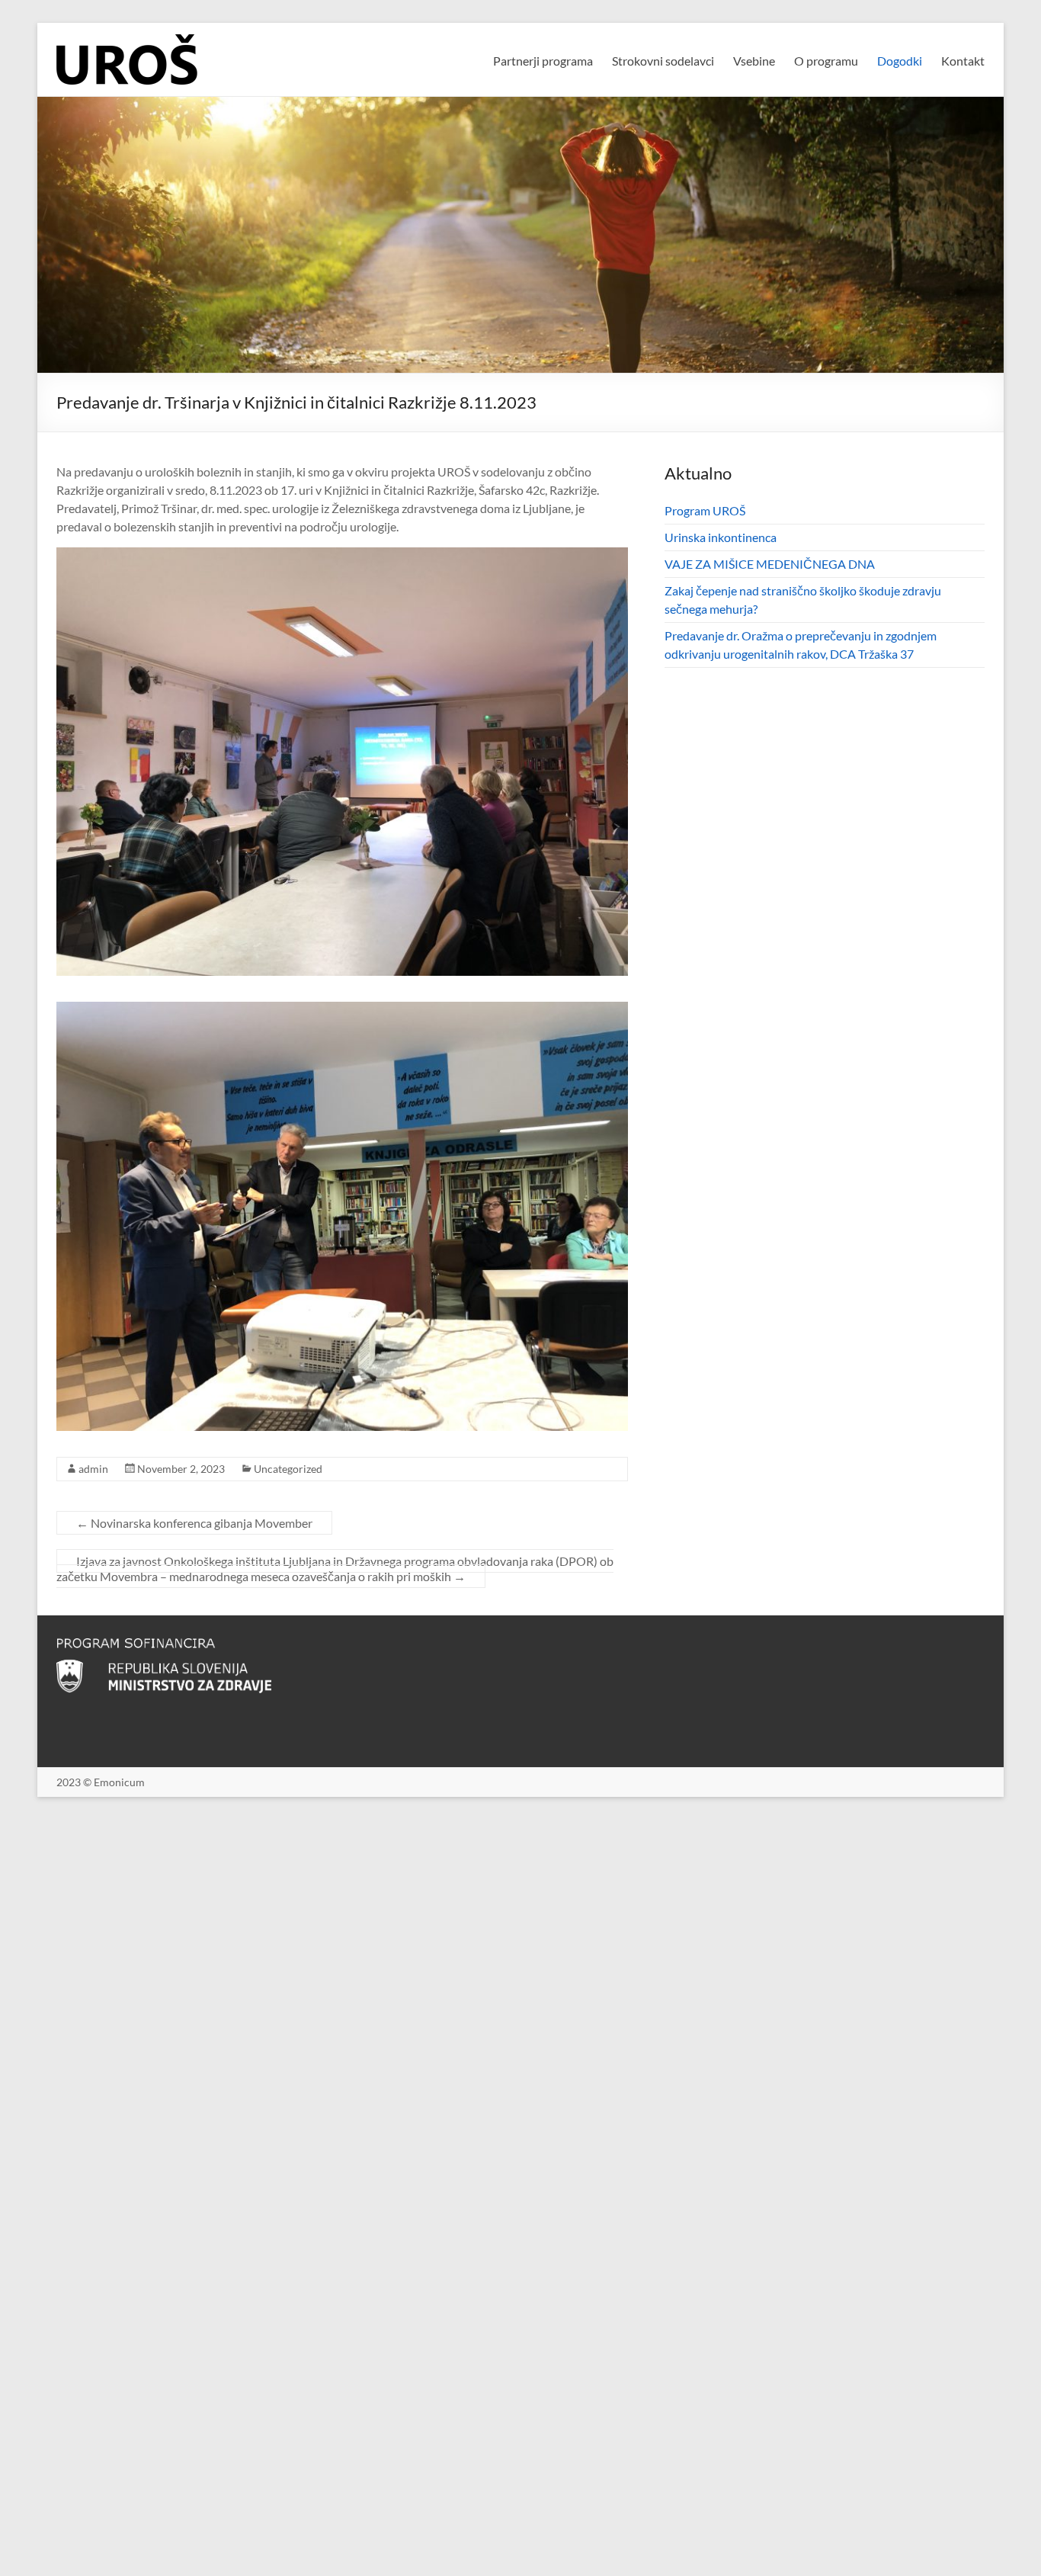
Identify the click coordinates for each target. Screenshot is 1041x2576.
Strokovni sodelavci (663, 61)
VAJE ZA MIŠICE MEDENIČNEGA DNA (770, 564)
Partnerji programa (543, 61)
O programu (826, 61)
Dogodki (900, 61)
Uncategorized (288, 1469)
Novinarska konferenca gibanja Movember (194, 1523)
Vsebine (754, 61)
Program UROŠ (705, 510)
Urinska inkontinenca (721, 537)
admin (93, 1469)
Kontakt (963, 61)
